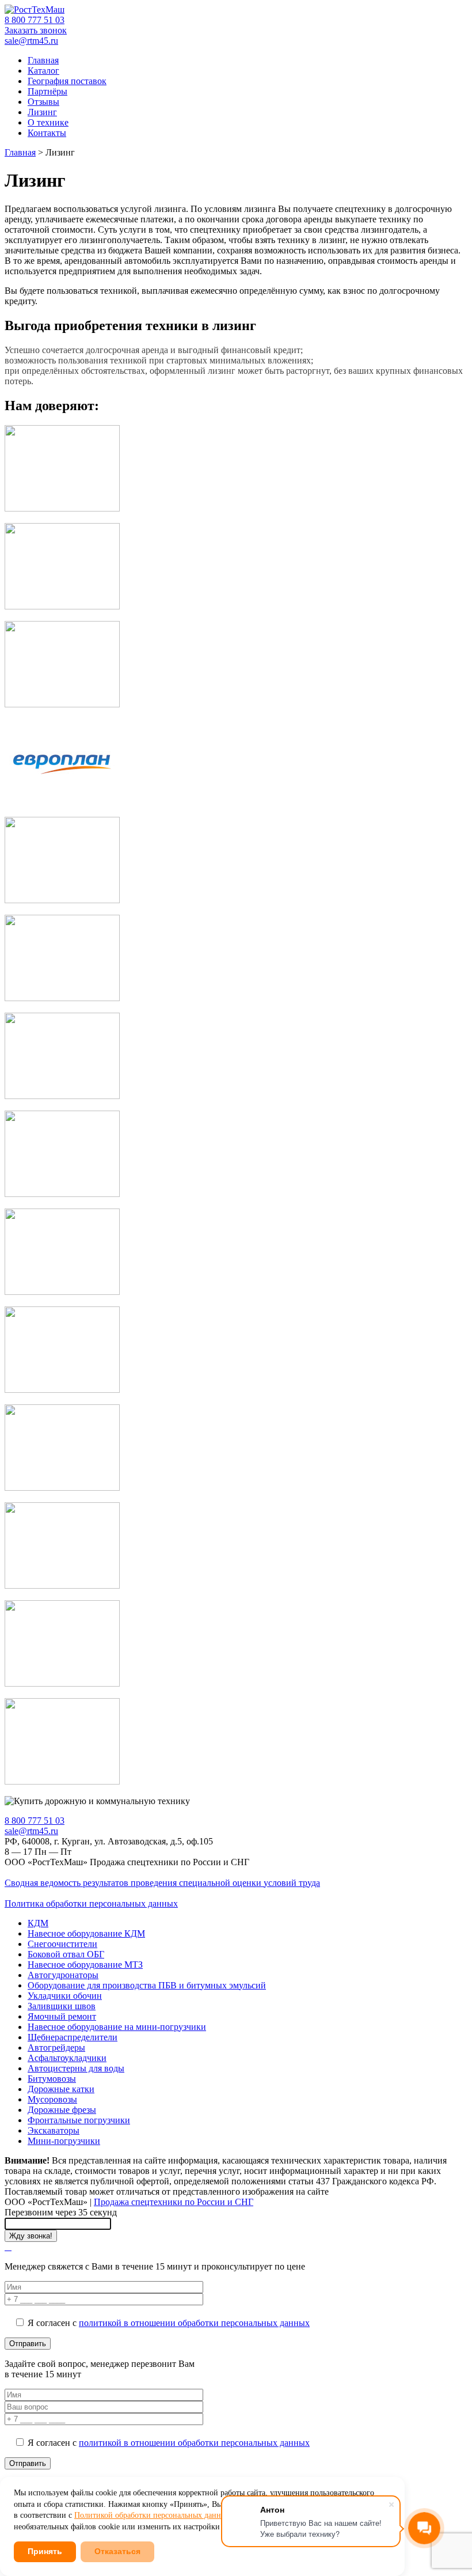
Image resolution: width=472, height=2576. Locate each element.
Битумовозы (52, 2079)
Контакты (47, 133)
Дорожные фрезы (62, 2110)
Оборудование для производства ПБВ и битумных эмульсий (147, 1985)
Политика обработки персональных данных (91, 1903)
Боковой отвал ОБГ (66, 1954)
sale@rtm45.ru (31, 41)
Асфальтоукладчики (67, 2058)
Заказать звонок (36, 30)
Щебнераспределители (73, 2037)
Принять (45, 2551)
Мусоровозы (52, 2099)
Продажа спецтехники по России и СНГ (174, 2202)
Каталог (43, 71)
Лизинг (42, 112)
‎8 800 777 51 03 (35, 20)
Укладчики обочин (65, 1996)
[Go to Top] (8, 2247)
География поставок (67, 81)
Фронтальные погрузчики (79, 2120)
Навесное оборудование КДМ (86, 1933)
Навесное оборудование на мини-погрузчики (117, 2027)
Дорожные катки (61, 2089)
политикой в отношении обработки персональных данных (194, 2323)
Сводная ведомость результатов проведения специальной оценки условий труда (162, 1883)
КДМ (38, 1923)
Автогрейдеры (56, 2047)
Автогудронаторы (63, 1975)
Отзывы (43, 102)
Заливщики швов (62, 2006)
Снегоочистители (62, 1944)
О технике (48, 122)
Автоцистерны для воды (76, 2068)
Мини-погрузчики (64, 2141)
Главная (43, 60)
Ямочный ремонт (62, 2016)
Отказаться (117, 2551)
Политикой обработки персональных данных (152, 2515)
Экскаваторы (54, 2130)
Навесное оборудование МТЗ (85, 1965)
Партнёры (47, 91)
